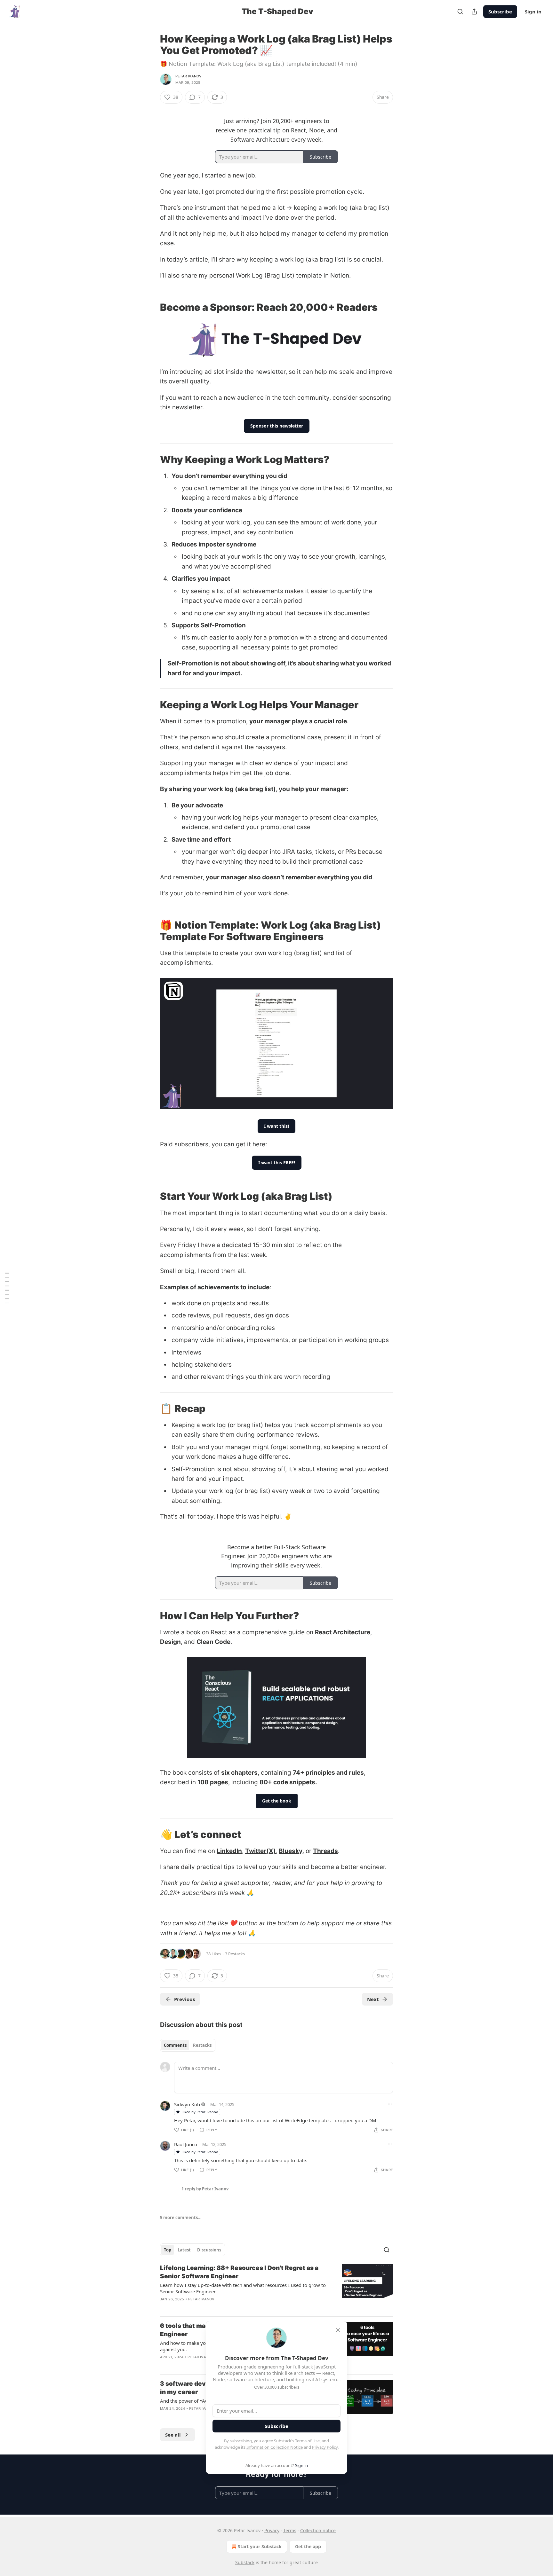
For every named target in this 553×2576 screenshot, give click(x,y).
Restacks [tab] (202, 2045)
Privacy (272, 2530)
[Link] (151, 307)
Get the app (308, 2546)
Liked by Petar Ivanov (200, 2112)
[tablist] (188, 2045)
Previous (184, 1999)
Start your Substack (260, 2546)
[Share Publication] (474, 12)
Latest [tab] (184, 2250)
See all (173, 2435)
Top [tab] (168, 2250)
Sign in (533, 12)
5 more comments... (181, 2218)
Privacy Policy (325, 2447)
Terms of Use (307, 2441)
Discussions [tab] (209, 2250)
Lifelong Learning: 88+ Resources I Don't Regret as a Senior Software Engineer (239, 2272)
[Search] (460, 12)
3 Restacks (235, 1954)
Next (373, 1999)
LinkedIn (229, 1851)
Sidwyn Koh (187, 2104)
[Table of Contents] (7, 1288)
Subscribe (500, 12)
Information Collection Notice (275, 2447)
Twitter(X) (260, 1851)
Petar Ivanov (188, 76)
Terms (290, 2530)
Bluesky (291, 1851)
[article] (276, 2288)
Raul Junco (186, 2144)
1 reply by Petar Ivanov (205, 2189)
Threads (325, 1851)
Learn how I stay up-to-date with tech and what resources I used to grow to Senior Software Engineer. (243, 2288)
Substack (245, 2562)
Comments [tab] (175, 2045)
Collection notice (318, 2530)
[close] (338, 2330)
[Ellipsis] (390, 2104)
